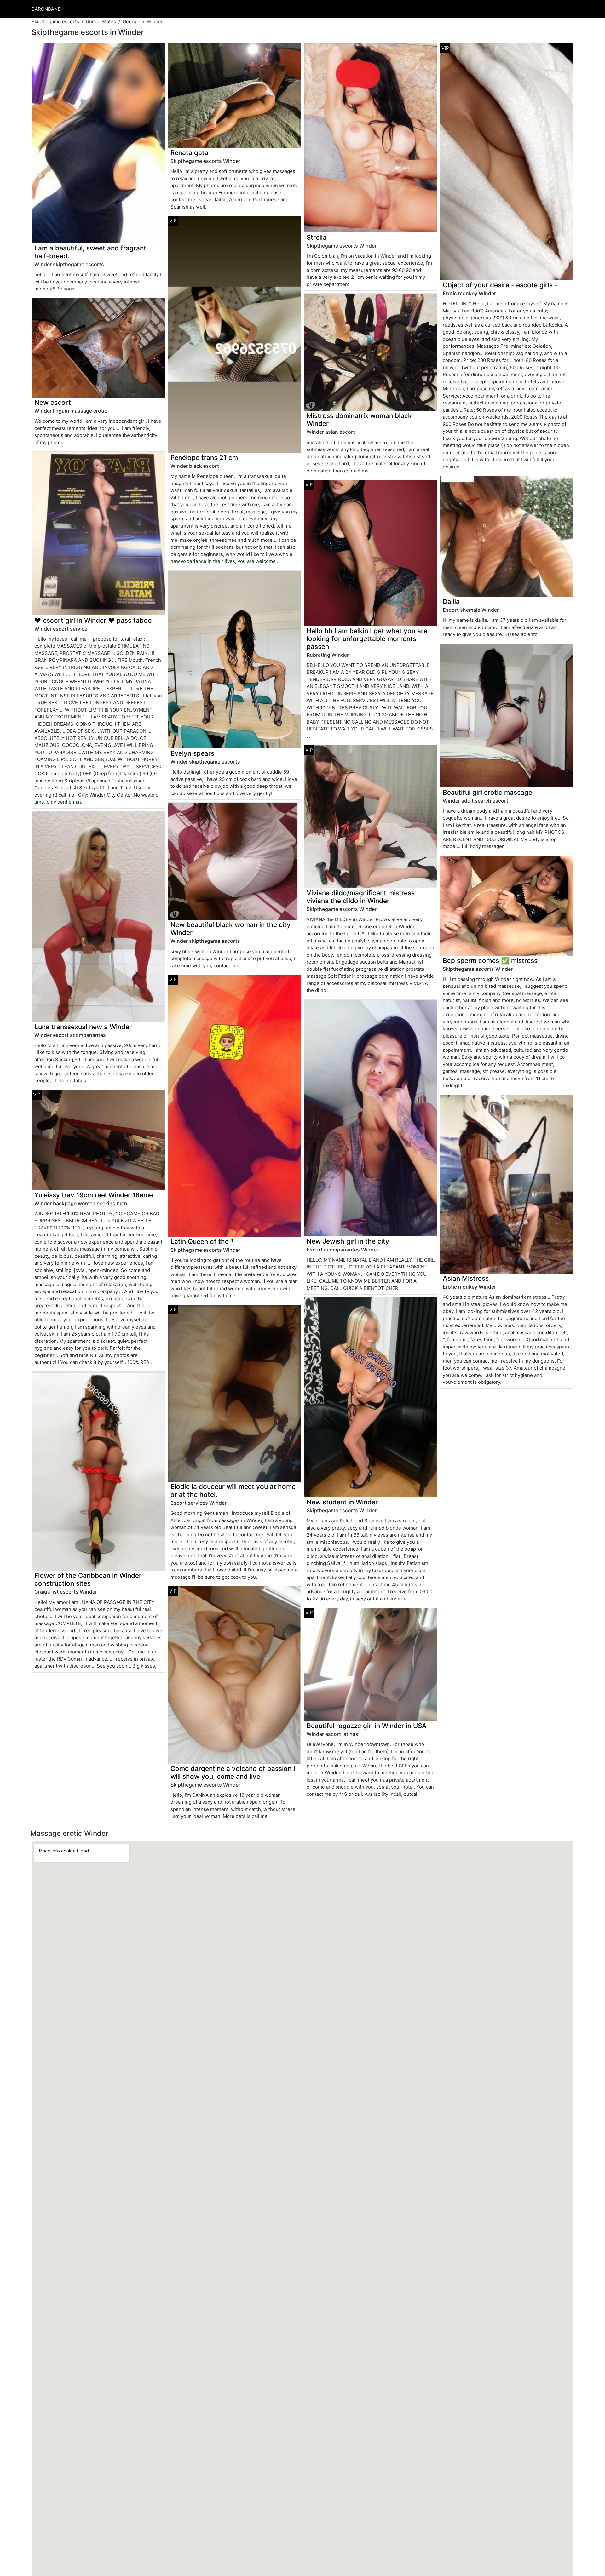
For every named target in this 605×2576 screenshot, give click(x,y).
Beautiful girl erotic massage (487, 792)
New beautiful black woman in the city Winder (230, 929)
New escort (53, 402)
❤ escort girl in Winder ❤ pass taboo (93, 620)
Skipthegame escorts (55, 22)
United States (101, 22)
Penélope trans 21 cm (204, 458)
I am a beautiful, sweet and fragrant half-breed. (90, 252)
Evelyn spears (192, 753)
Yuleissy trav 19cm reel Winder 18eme (94, 1195)
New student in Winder (342, 1502)
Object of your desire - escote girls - (500, 285)
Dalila (451, 601)
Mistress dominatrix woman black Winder (359, 420)
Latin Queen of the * (202, 1242)
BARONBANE (46, 9)
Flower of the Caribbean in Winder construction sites (88, 1579)
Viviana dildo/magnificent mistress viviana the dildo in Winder (361, 897)
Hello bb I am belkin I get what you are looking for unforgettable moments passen (367, 639)
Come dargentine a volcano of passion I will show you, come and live (233, 1772)
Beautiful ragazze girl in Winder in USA (367, 1726)
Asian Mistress (466, 1278)
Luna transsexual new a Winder (83, 1027)
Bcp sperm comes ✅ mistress (490, 961)
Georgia (131, 22)
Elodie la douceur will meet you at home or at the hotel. (233, 1491)
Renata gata (189, 153)
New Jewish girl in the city (348, 1241)
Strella (317, 237)
